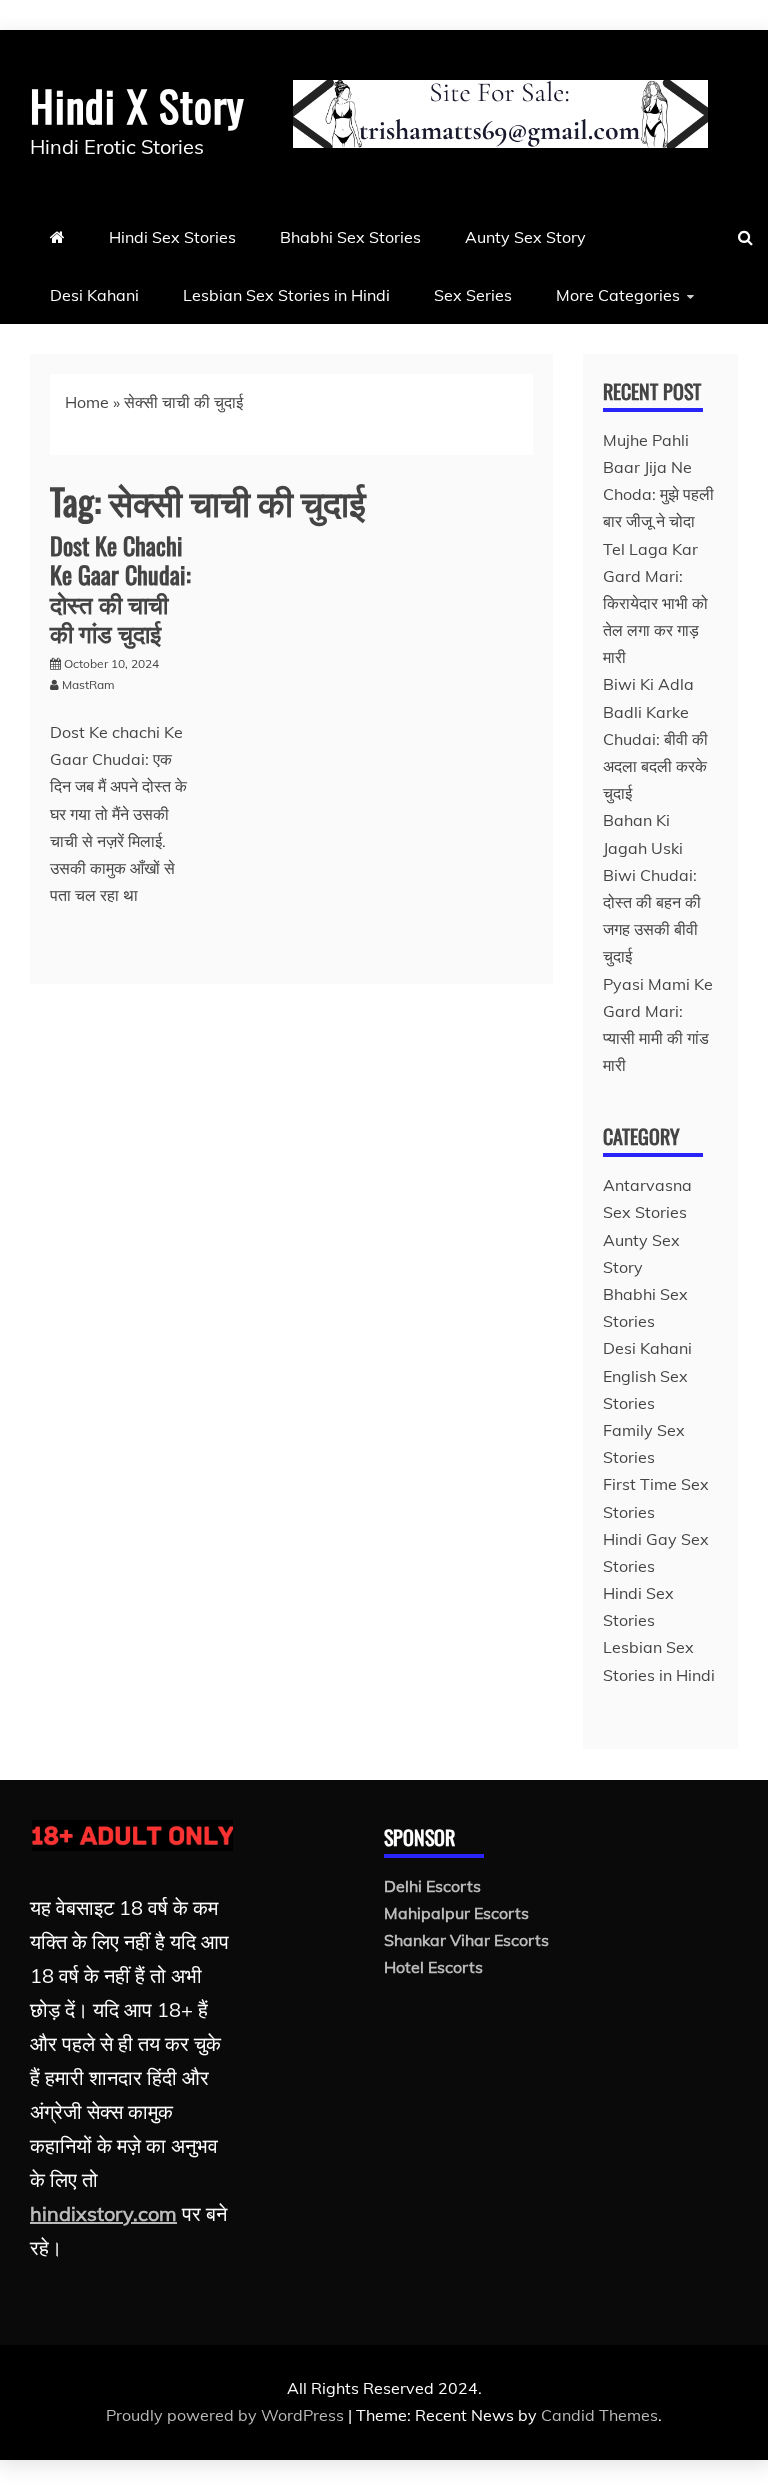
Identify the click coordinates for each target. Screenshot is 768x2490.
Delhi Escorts (432, 1886)
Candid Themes (599, 2415)
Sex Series (473, 295)
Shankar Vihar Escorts (466, 1940)
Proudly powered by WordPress (227, 2415)
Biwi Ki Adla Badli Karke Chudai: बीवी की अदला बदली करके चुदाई (655, 738)
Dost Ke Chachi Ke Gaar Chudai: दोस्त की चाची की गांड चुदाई (120, 588)
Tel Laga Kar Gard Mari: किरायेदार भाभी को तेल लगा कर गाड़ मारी (655, 603)
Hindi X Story (137, 105)
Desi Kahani (94, 295)
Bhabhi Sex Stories (350, 237)
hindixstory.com (103, 2213)
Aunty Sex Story (525, 237)
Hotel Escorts (433, 1967)
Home (87, 402)
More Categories (618, 295)
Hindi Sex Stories (172, 237)
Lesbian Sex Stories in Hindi (286, 295)
